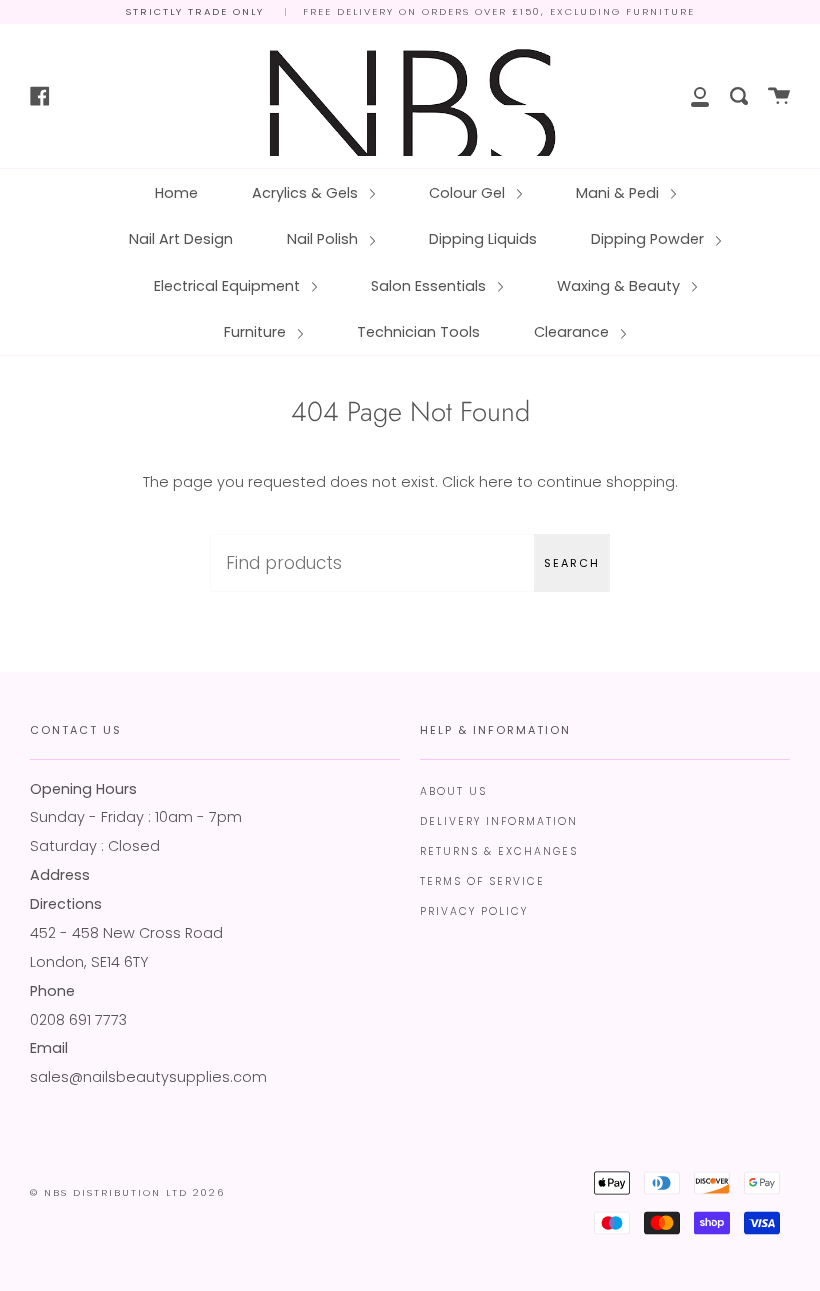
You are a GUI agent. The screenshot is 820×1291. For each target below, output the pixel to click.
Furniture (257, 332)
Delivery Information (499, 821)
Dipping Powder (649, 239)
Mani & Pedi (619, 193)
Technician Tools (418, 332)
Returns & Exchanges (499, 851)
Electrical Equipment (229, 286)
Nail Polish (324, 239)
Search (572, 563)
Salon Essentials (430, 286)
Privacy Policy (474, 911)
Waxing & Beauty (620, 286)
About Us (453, 791)
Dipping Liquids (483, 239)
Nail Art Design (181, 239)
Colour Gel (469, 193)
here (496, 482)
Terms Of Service (482, 881)
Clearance (573, 332)
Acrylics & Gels (307, 193)
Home (176, 193)
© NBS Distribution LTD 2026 (127, 1192)
